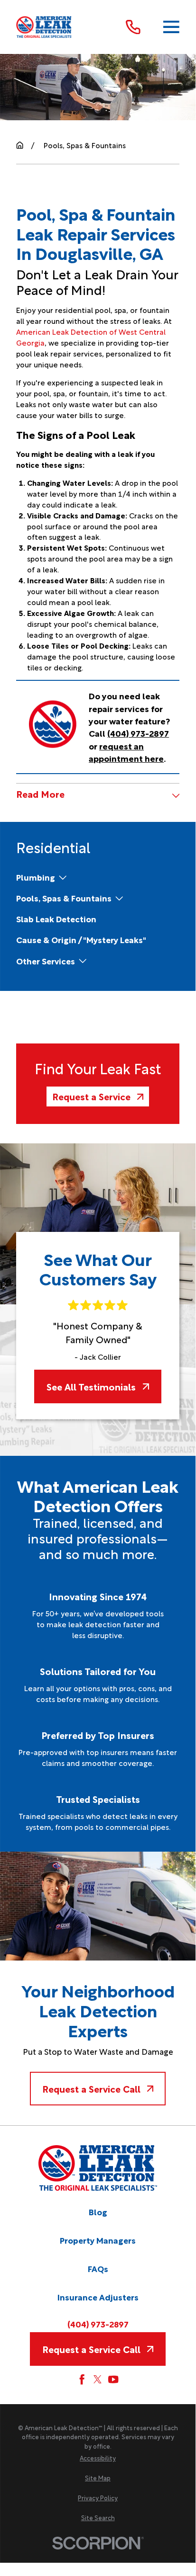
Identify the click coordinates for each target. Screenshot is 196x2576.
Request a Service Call (91, 2089)
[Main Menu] (171, 27)
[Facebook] (82, 2379)
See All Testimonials (91, 1386)
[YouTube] (113, 2379)
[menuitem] (36, 877)
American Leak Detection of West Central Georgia (91, 337)
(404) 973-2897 (98, 2324)
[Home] (44, 27)
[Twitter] (98, 2379)
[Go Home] (20, 145)
